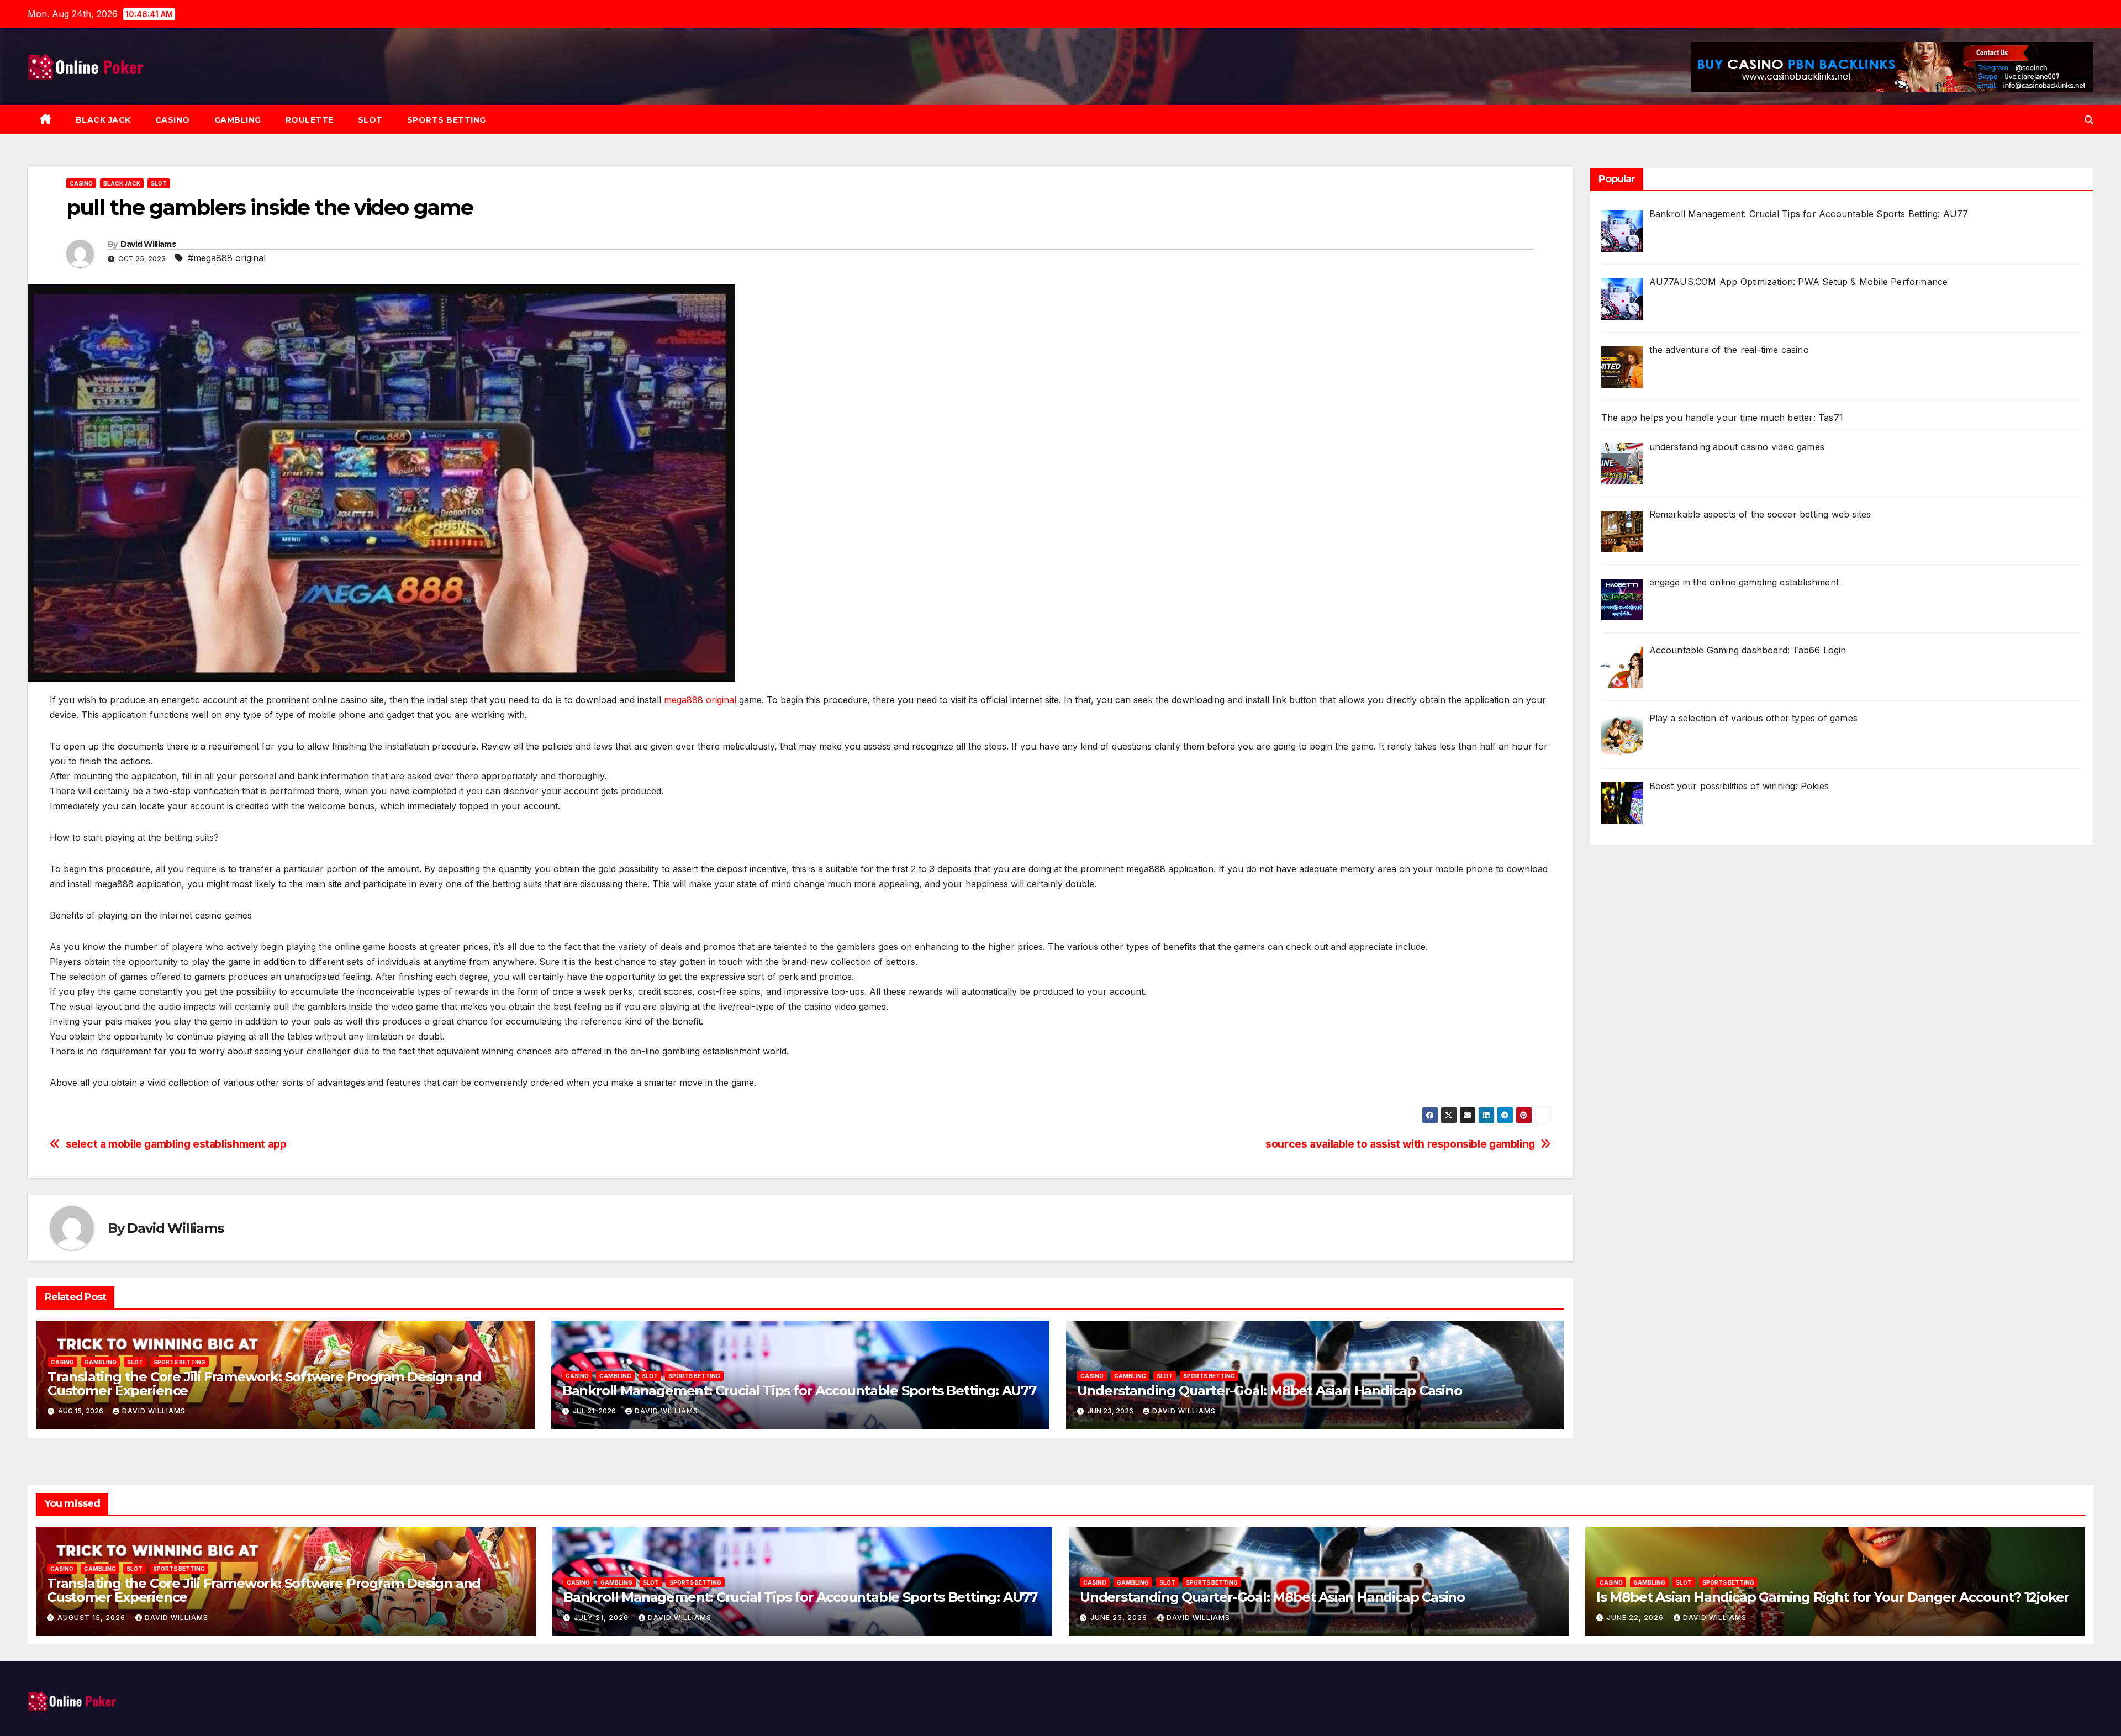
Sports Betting (447, 120)
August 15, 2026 (93, 1618)
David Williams (148, 244)
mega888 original (700, 700)
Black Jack (103, 120)
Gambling (238, 120)
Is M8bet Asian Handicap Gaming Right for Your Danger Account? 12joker (1833, 1597)
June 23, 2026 (1120, 1618)
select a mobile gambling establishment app (176, 1144)
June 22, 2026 (1636, 1618)
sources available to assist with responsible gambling (1400, 1144)
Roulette (310, 120)
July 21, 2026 (602, 1618)
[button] (2089, 120)
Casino (173, 120)
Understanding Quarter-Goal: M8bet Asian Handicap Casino (1270, 1391)
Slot (370, 120)
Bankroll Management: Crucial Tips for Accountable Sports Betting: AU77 (799, 1391)
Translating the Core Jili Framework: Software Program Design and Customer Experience (264, 1384)
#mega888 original (227, 258)
